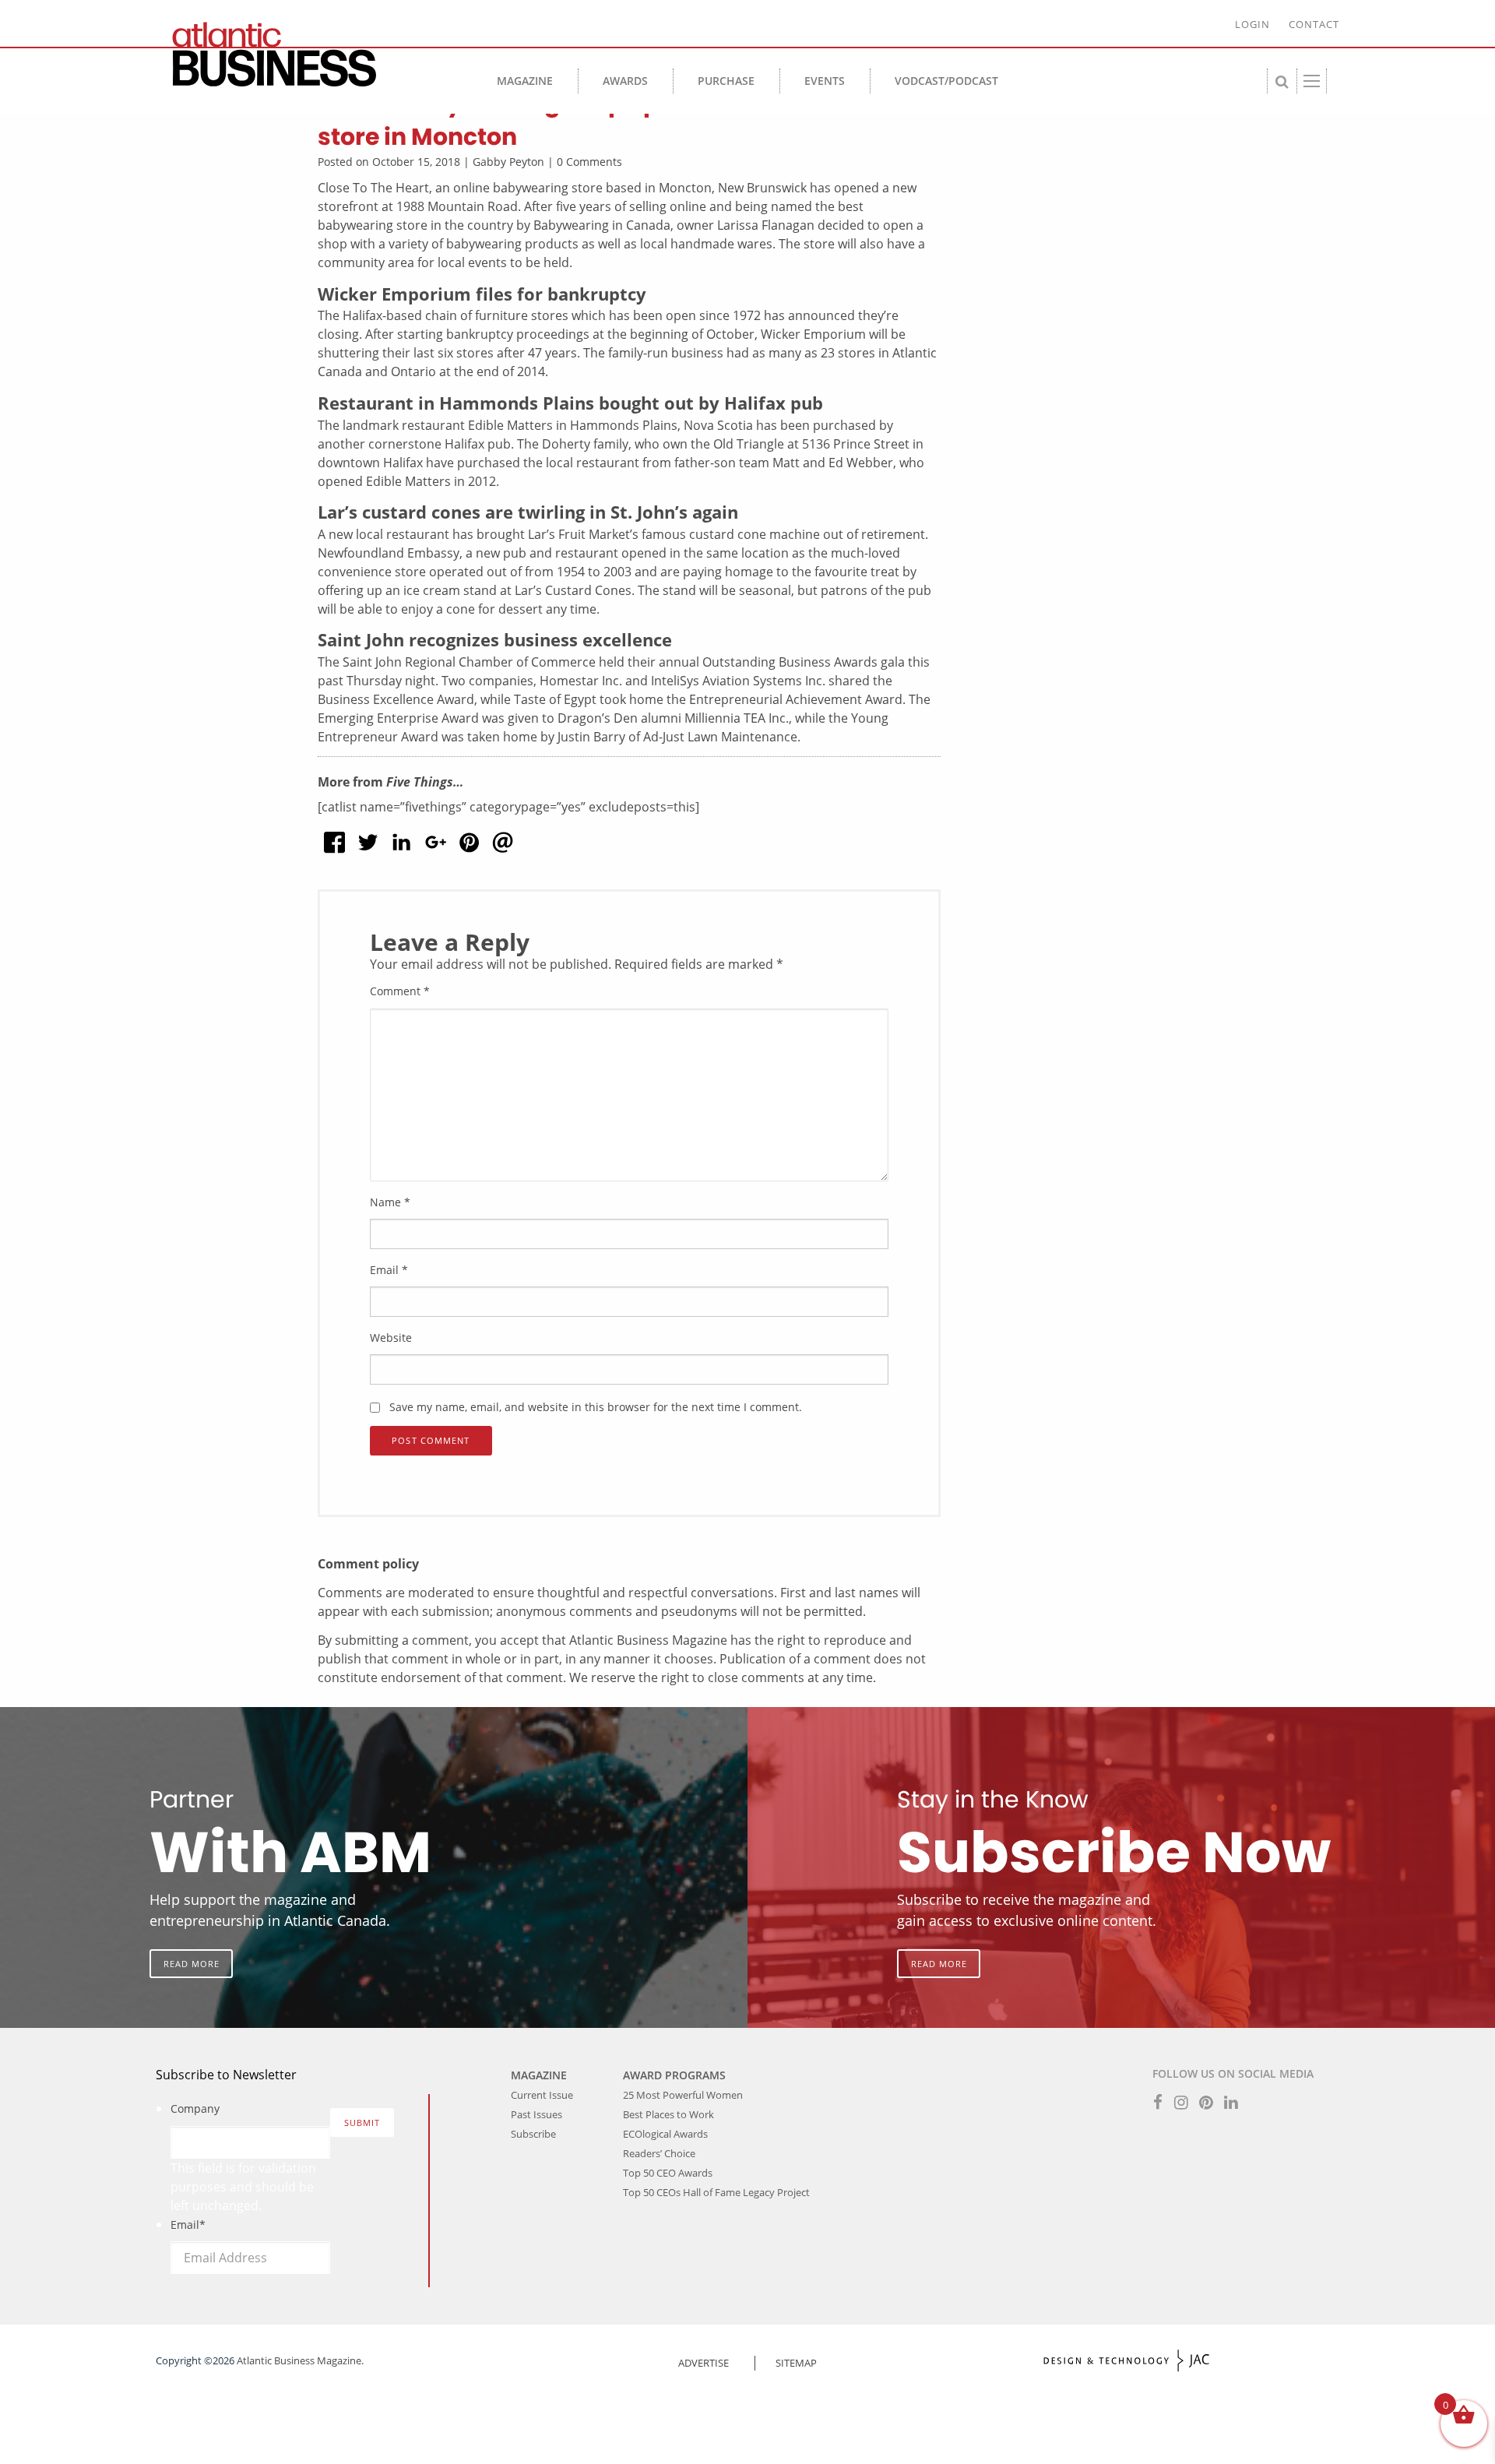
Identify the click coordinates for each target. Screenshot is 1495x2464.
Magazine (525, 81)
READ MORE (192, 1964)
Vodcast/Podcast (946, 81)
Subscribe (533, 2134)
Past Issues (536, 2114)
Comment (400, 991)
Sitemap (796, 2363)
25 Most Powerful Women (683, 2095)
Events (825, 81)
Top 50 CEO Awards (668, 2173)
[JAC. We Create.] (1127, 2361)
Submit (362, 2123)
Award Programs (674, 2075)
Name (390, 1202)
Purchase (726, 81)
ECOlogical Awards (665, 2134)
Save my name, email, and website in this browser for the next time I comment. (596, 1407)
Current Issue (542, 2095)
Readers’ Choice (659, 2153)
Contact (1314, 24)
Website (391, 1338)
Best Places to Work (668, 2114)
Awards (625, 81)
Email (389, 1270)
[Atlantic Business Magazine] (304, 55)
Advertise (704, 2363)
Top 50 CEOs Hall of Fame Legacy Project (716, 2192)
